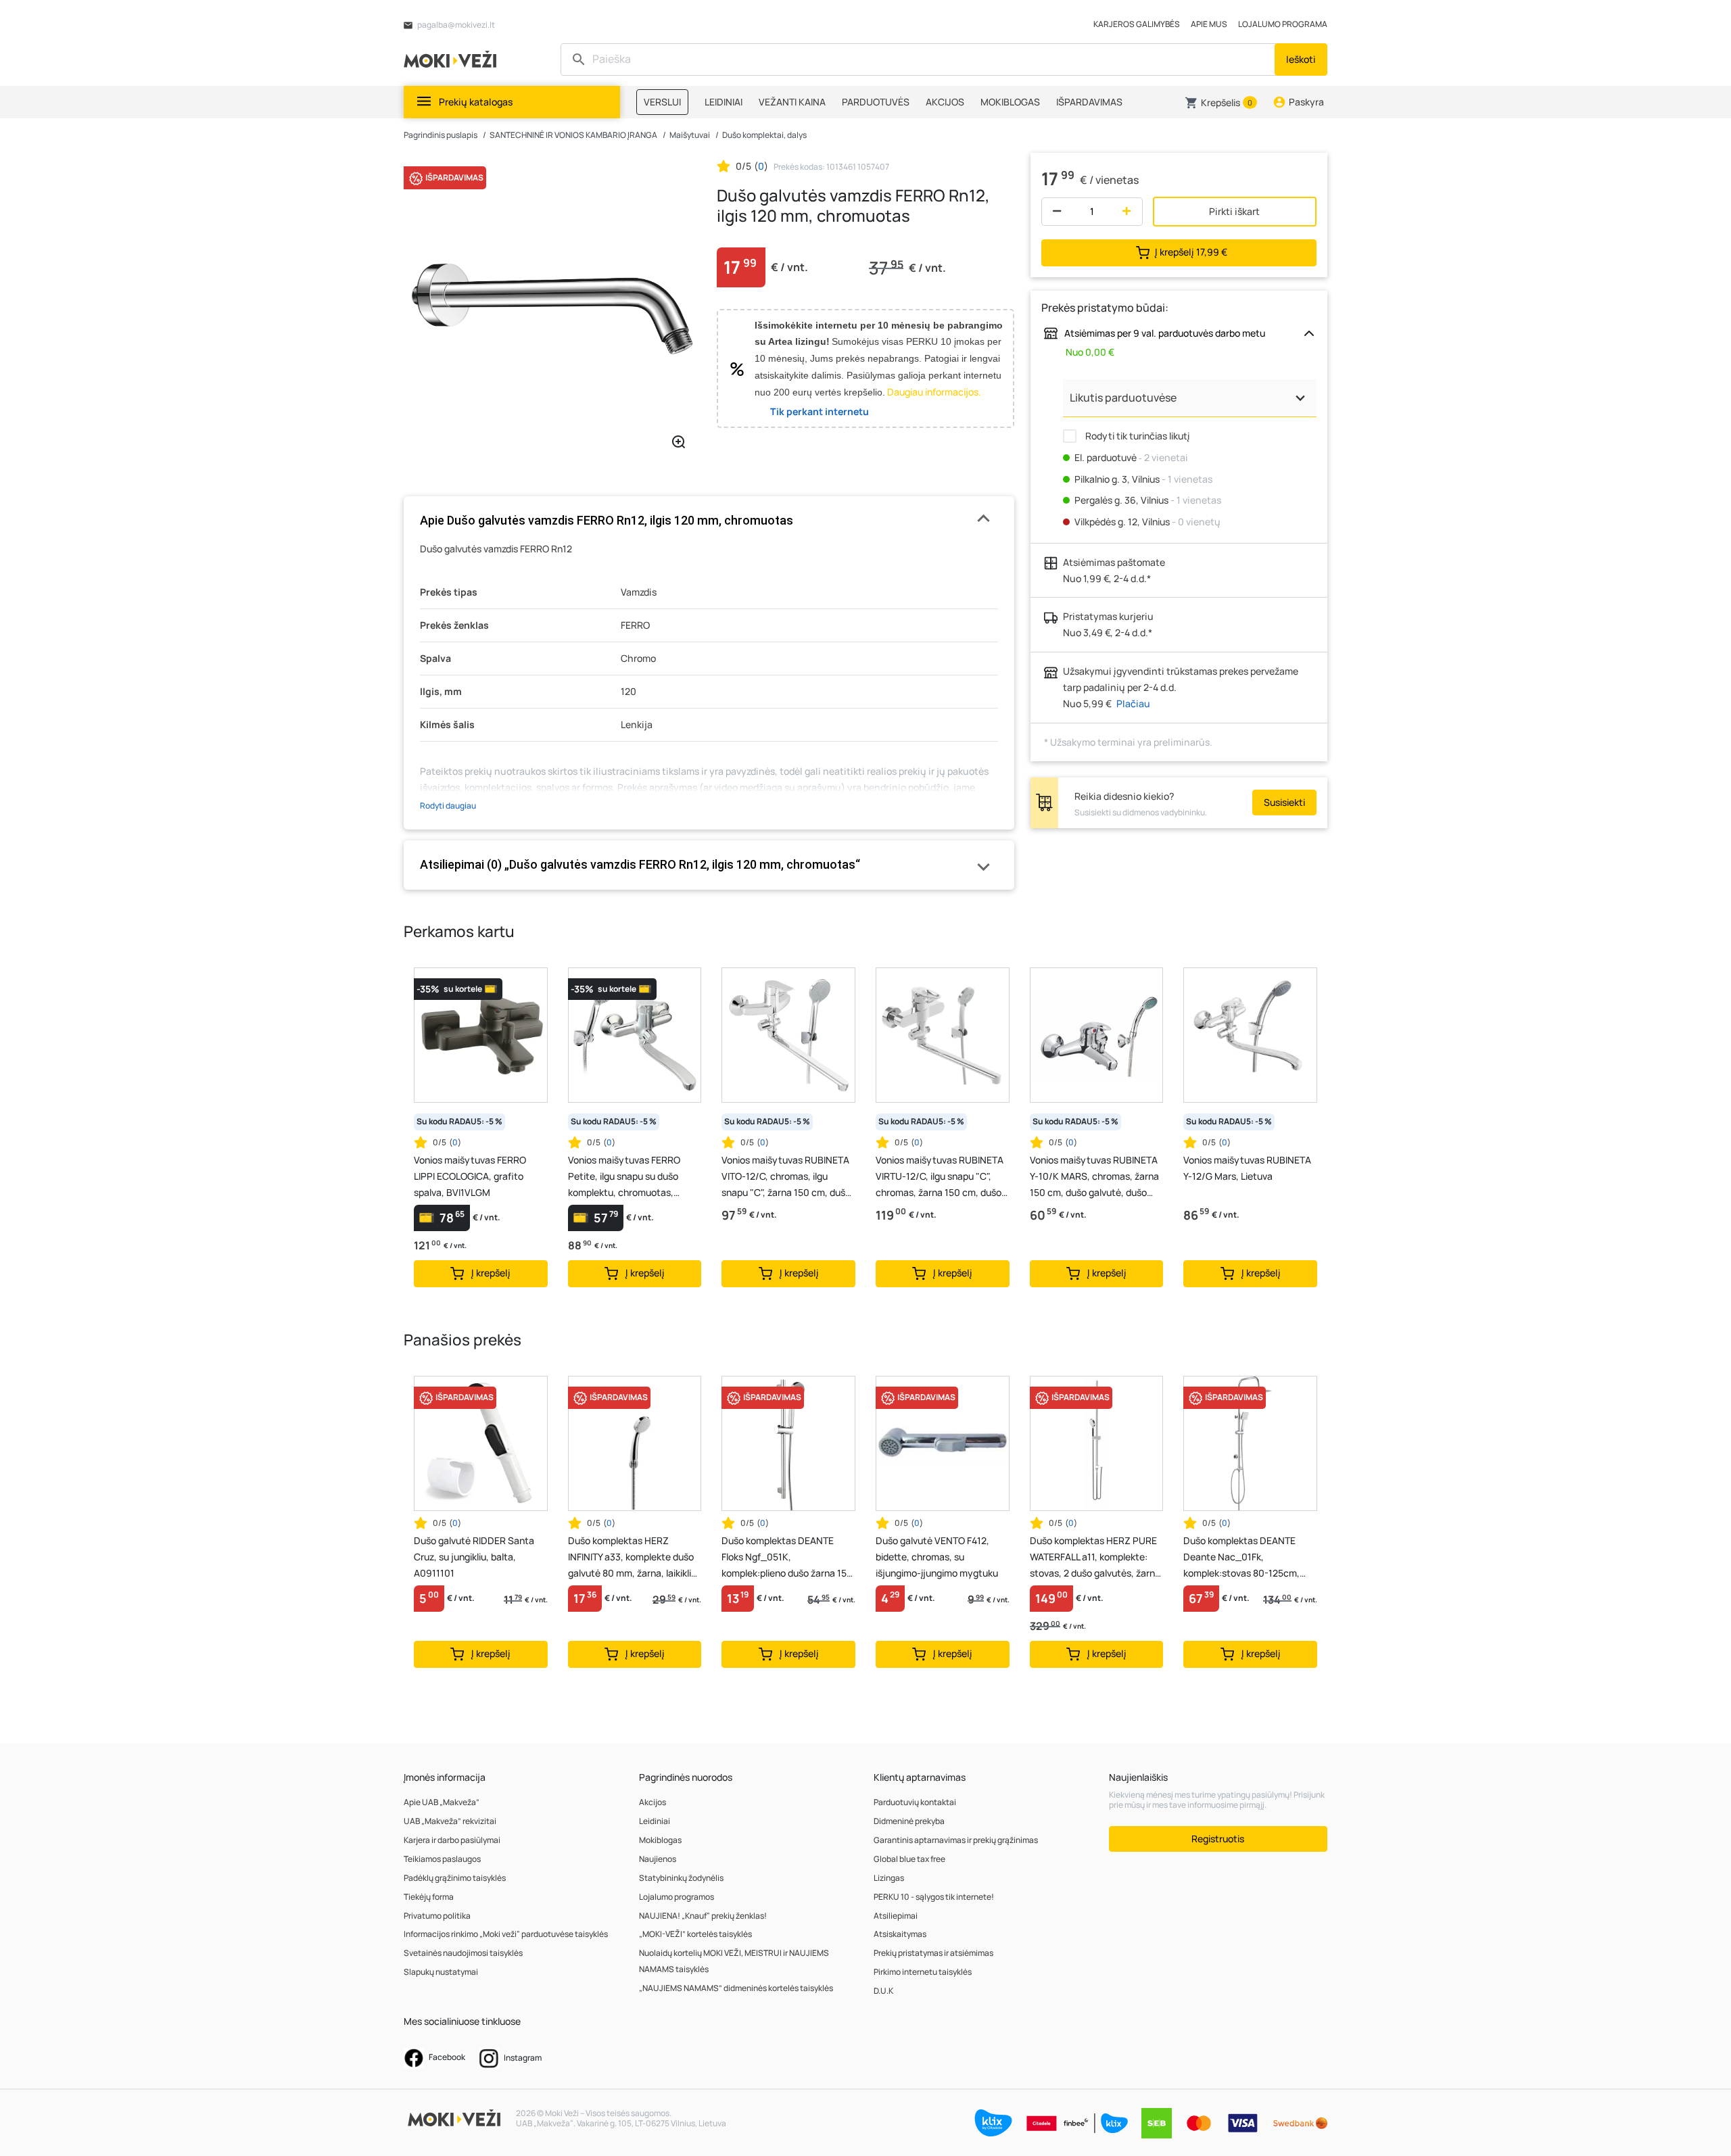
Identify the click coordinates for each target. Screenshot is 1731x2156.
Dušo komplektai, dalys (764, 135)
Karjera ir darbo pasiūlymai (452, 1840)
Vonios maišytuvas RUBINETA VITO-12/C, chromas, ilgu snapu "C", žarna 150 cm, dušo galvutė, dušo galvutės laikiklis (786, 1177)
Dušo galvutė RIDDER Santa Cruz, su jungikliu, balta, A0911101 (474, 1557)
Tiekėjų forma (429, 1897)
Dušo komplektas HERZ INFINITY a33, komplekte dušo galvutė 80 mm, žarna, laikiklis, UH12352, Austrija (633, 1558)
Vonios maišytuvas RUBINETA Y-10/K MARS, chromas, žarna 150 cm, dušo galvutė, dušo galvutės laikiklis (1094, 1177)
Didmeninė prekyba (909, 1821)
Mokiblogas (660, 1840)
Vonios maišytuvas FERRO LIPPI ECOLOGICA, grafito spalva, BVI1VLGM (470, 1176)
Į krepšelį (1191, 251)
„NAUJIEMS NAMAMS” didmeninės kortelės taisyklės (736, 1988)
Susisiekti (1284, 802)
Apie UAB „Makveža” (442, 1802)
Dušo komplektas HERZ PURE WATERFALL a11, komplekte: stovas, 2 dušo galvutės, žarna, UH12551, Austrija (1096, 1558)
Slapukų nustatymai (441, 1972)
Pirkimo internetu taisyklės (923, 1972)
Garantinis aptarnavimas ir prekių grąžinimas (956, 1840)
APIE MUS (1209, 24)
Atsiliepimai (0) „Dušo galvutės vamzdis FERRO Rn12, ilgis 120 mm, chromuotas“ (640, 864)
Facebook (446, 2057)
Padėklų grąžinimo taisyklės (455, 1878)
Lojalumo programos (677, 1897)
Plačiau (1133, 703)
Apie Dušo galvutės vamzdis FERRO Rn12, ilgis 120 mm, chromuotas (607, 520)
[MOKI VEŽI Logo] (452, 58)
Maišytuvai (690, 135)
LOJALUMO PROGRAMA (1283, 24)
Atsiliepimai (896, 1916)
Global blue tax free (909, 1859)
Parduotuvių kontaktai (915, 1802)
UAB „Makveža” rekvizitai (450, 1821)
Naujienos (658, 1859)
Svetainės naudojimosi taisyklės (463, 1953)
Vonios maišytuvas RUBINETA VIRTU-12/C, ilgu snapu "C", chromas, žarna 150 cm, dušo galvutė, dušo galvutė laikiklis (940, 1177)
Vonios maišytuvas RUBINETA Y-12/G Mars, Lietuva (1247, 1168)
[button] (1221, 103)
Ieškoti (1301, 59)
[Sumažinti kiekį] (1054, 212)
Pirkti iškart (1234, 211)
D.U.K (883, 1991)
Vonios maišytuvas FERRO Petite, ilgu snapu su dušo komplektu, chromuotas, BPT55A (624, 1177)
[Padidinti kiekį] (1130, 212)
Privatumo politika (437, 1916)
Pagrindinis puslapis (441, 135)
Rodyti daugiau (448, 806)
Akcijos (653, 1802)
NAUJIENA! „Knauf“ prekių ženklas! (703, 1916)
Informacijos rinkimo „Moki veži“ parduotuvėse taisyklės (506, 1934)
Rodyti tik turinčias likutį (1136, 436)
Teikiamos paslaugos (442, 1859)
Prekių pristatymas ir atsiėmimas (933, 1953)
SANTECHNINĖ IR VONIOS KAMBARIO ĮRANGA (573, 135)
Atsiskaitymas (900, 1934)
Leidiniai (655, 1821)
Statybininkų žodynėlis (681, 1878)
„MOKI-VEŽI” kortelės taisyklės (695, 1934)
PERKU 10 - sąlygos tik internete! (934, 1897)
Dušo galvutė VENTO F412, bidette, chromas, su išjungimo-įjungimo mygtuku (937, 1557)
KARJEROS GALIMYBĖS (1137, 24)
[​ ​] (919, 59)
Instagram (522, 2058)
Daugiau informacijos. (934, 392)
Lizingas (889, 1878)
